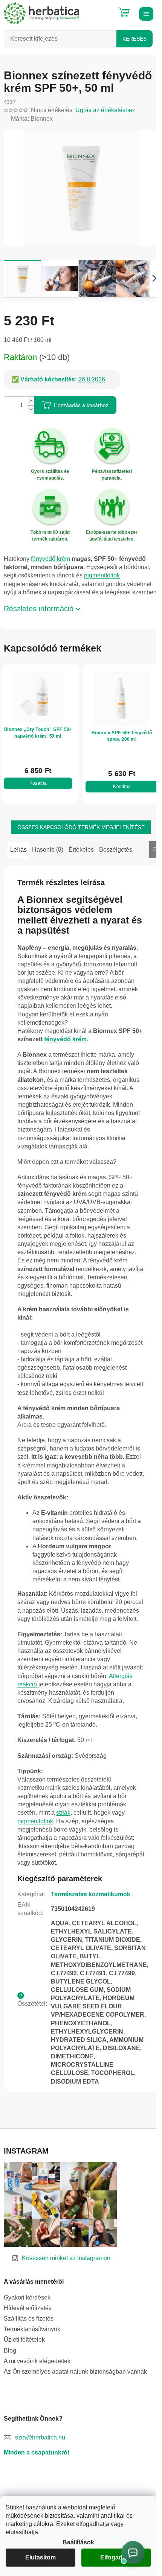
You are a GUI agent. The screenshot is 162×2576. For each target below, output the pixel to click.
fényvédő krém (50, 561)
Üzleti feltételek (24, 2365)
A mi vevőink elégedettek (37, 2386)
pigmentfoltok (102, 578)
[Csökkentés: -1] (31, 405)
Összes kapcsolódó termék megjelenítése (78, 835)
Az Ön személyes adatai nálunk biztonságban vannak (75, 2396)
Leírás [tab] (18, 858)
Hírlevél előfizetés (28, 2333)
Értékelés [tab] (81, 858)
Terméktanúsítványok (32, 2354)
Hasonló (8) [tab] (48, 858)
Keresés (134, 39)
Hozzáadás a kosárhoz (81, 401)
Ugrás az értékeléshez (105, 110)
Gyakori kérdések (27, 2322)
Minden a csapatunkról (36, 2478)
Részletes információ (39, 619)
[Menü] (145, 13)
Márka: (32, 119)
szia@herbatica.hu (40, 2463)
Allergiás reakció (40, 1709)
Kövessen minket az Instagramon (66, 2283)
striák (63, 1838)
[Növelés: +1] (31, 397)
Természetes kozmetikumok (91, 1919)
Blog (10, 2375)
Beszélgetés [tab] (116, 858)
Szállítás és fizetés (29, 2344)
